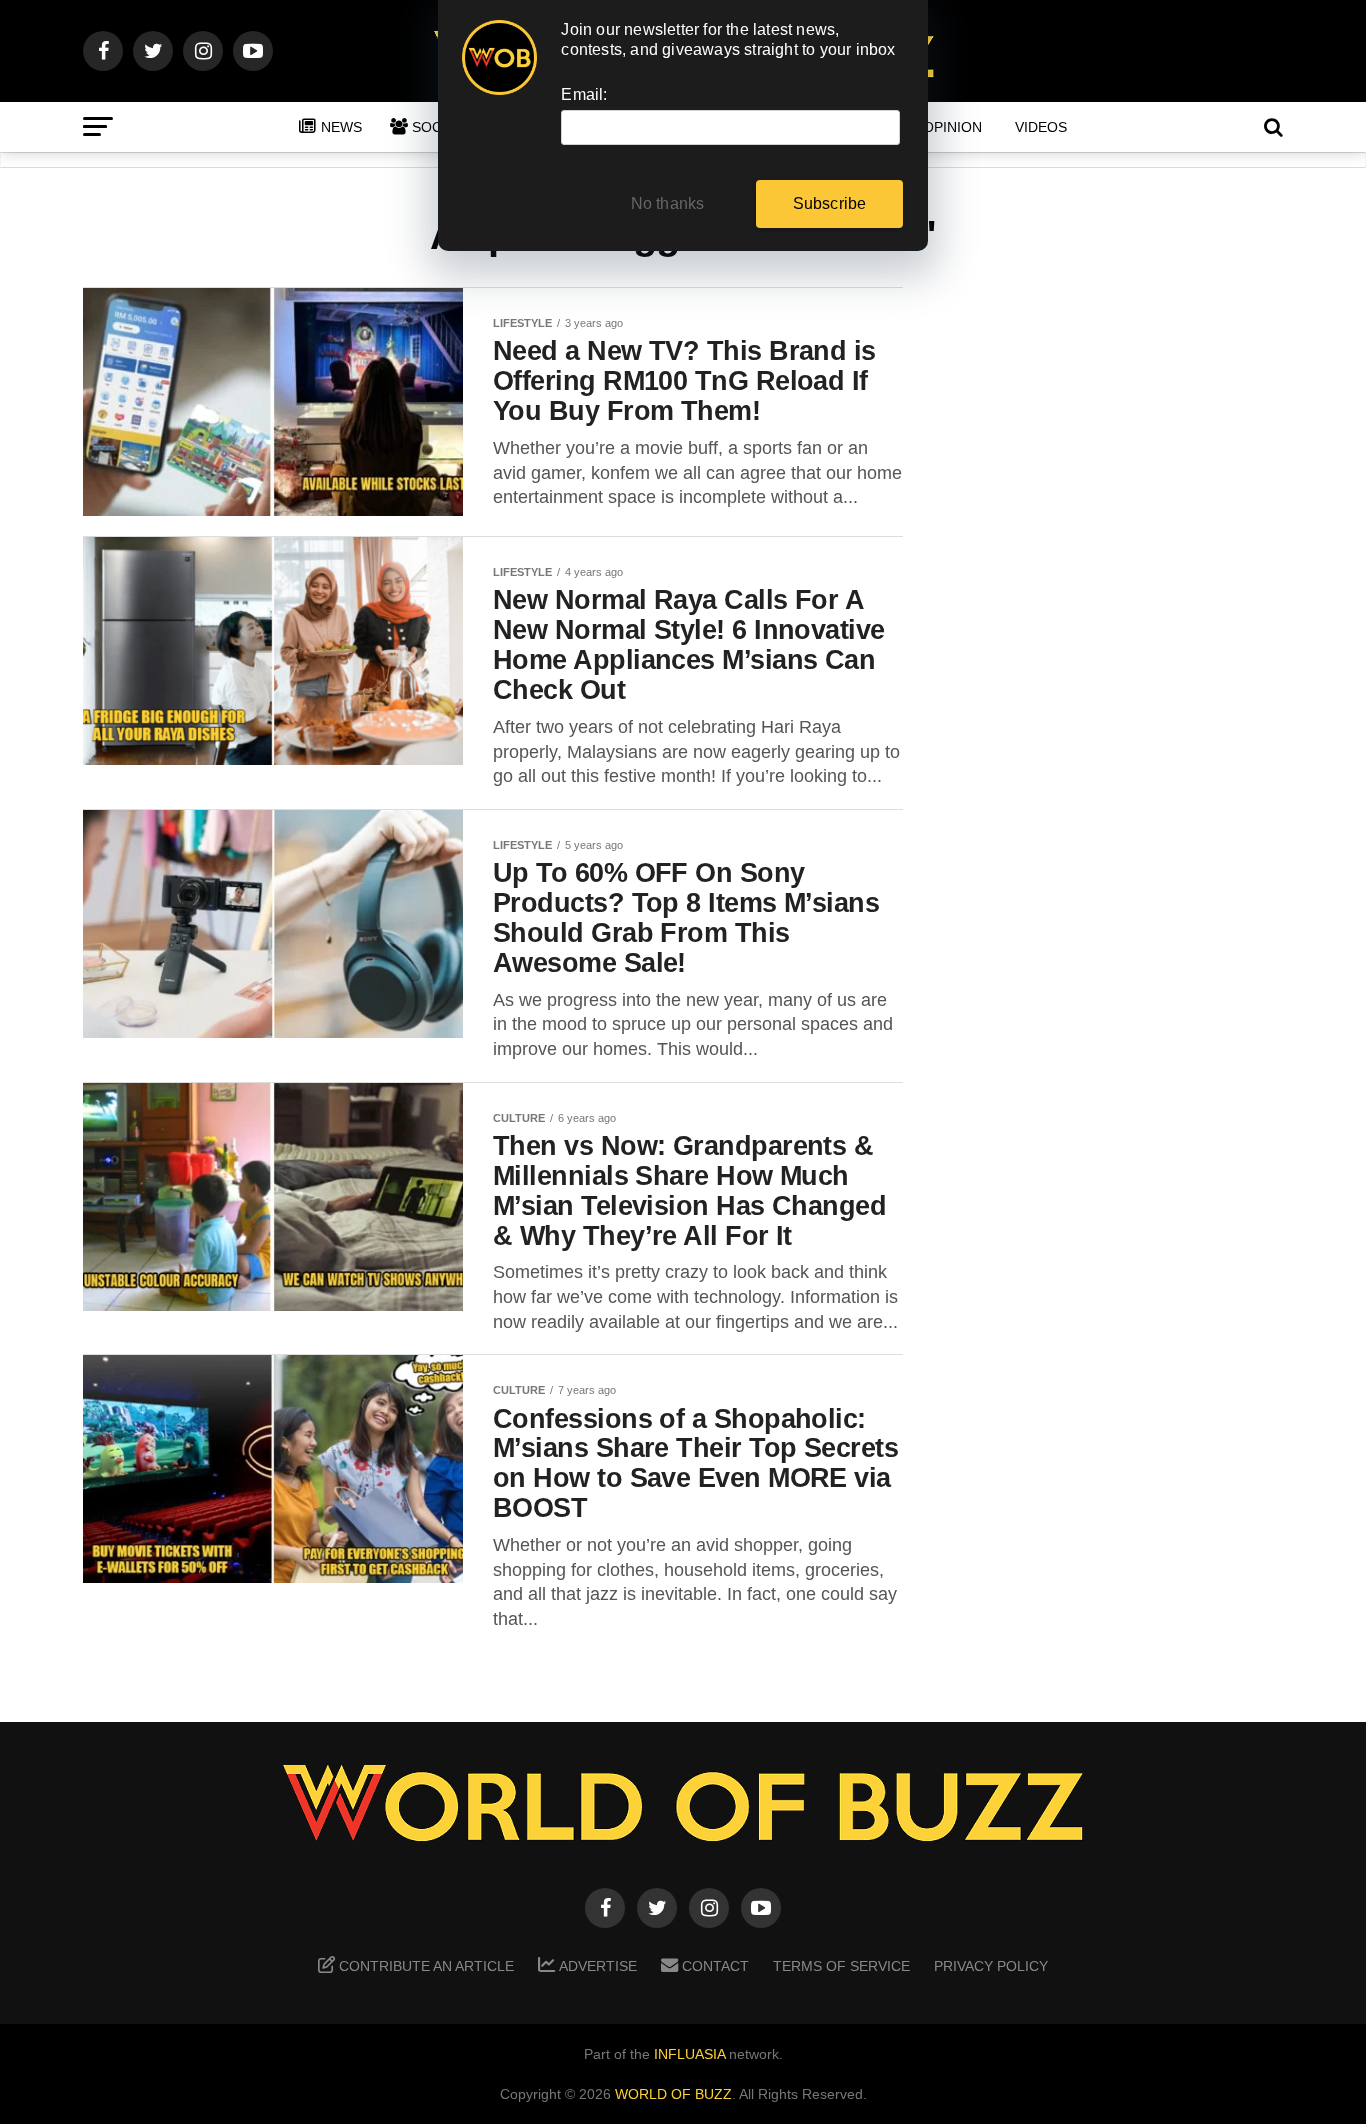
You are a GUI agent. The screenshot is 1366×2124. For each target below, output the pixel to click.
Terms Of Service (841, 1966)
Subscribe (830, 203)
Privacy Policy (991, 1966)
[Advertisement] (1123, 601)
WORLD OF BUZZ (673, 2094)
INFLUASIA (689, 2054)
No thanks (668, 203)
